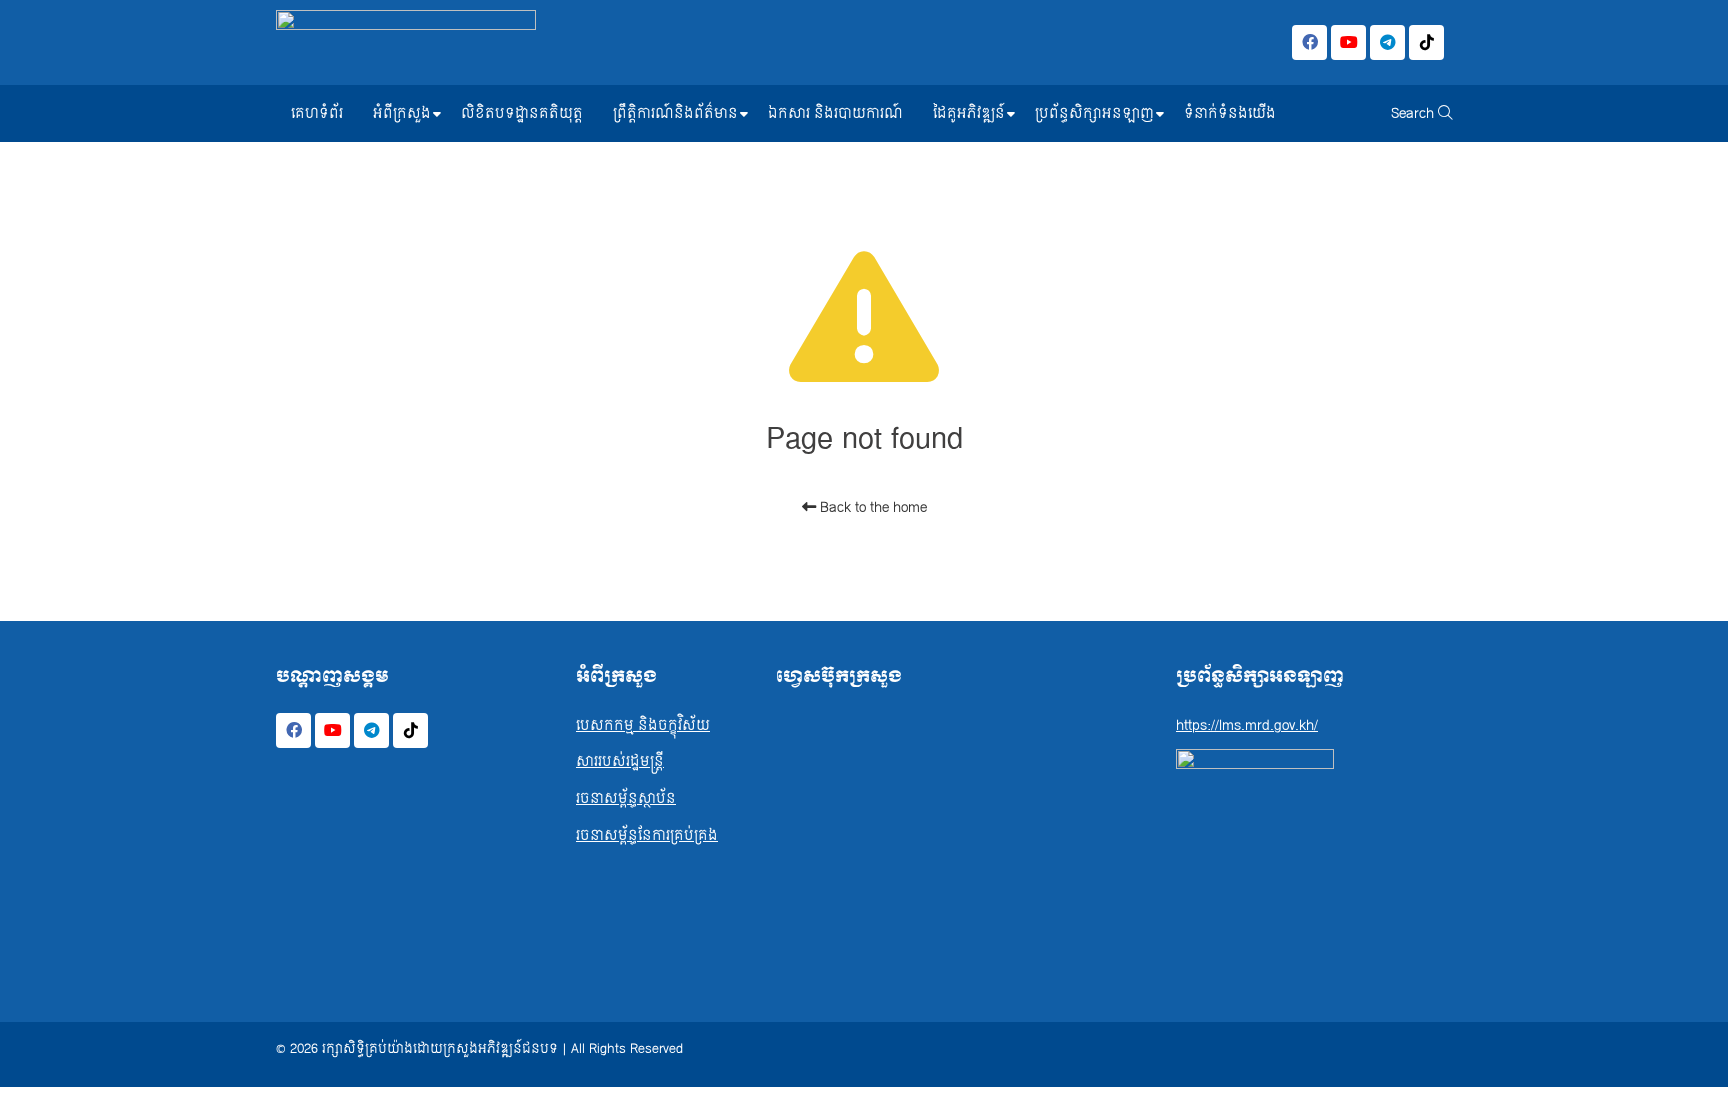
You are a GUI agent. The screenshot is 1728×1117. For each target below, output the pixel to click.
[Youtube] (1348, 42)
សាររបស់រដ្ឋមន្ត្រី (620, 761)
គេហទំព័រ (317, 113)
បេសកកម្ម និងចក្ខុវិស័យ (643, 725)
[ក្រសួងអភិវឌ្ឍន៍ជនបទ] (406, 42)
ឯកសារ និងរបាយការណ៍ (835, 113)
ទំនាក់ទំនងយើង (1230, 113)
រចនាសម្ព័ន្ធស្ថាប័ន (626, 798)
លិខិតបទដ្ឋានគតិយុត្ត (522, 113)
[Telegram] (1387, 42)
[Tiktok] (1426, 42)
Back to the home (871, 507)
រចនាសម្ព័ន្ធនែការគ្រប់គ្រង (647, 835)
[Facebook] (1309, 42)
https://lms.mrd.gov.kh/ (1247, 725)
